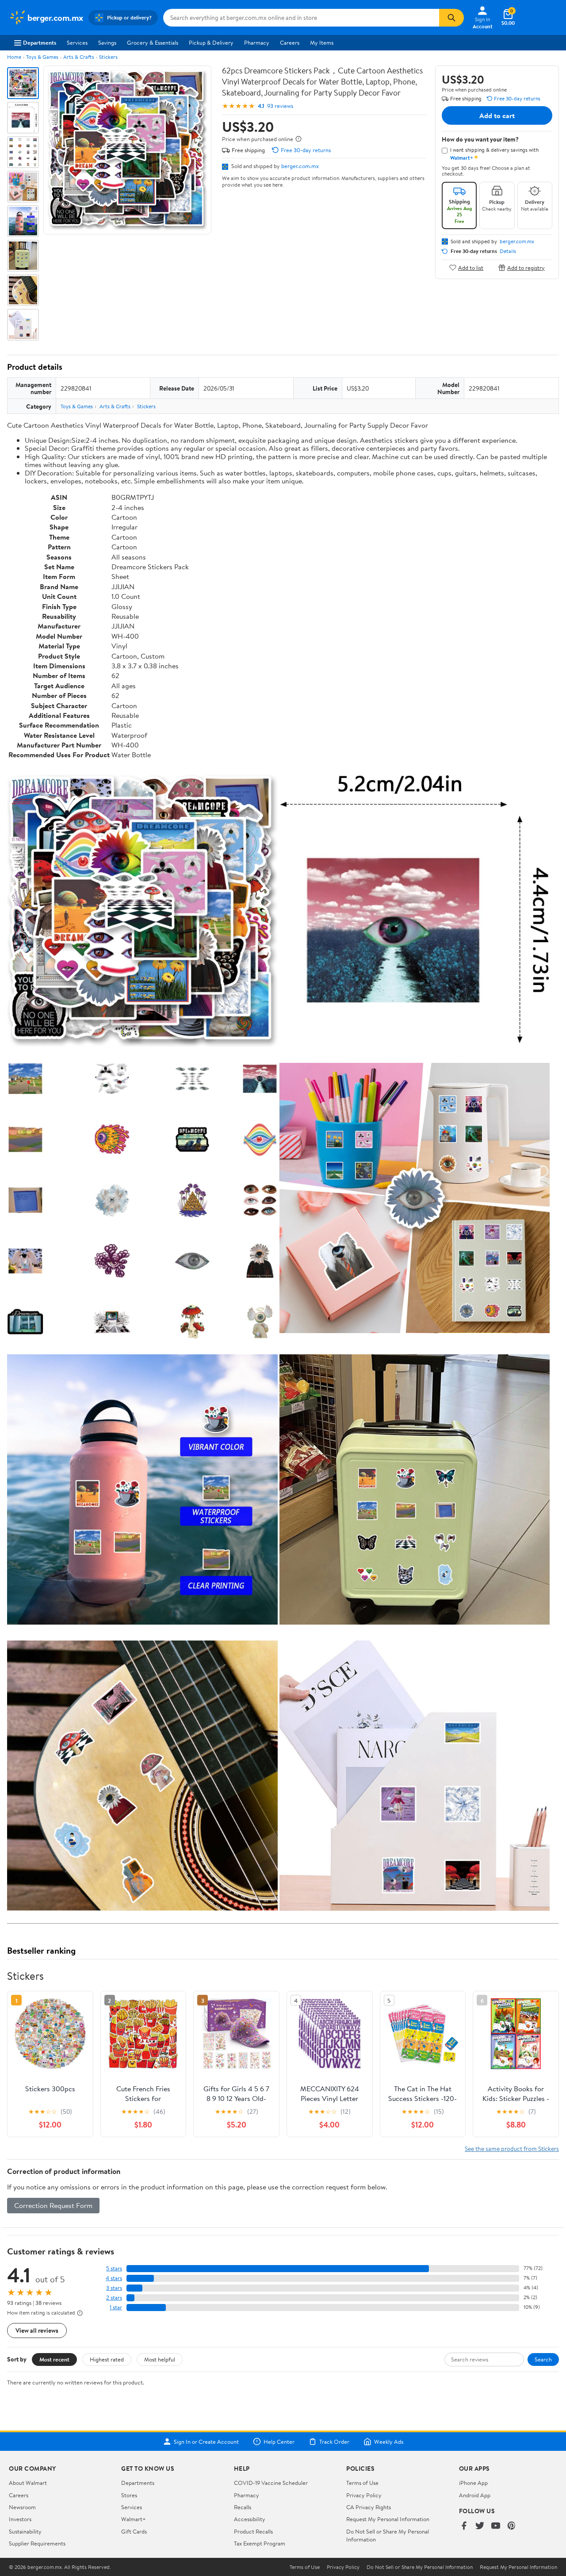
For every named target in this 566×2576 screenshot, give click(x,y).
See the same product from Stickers (512, 2149)
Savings (107, 42)
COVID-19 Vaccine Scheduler (271, 2483)
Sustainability (25, 2531)
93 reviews (280, 106)
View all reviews (37, 2330)
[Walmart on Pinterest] (512, 2526)
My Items (322, 42)
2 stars (114, 2298)
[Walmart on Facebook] (464, 2526)
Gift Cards (134, 2531)
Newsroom (22, 2507)
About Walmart (28, 2483)
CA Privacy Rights (369, 2507)
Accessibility (250, 2519)
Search (543, 2359)
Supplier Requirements (37, 2543)
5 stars (114, 2268)
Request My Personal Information (388, 2519)
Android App (475, 2495)
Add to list (471, 267)
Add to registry (526, 267)
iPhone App (473, 2483)
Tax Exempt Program (260, 2543)
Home (14, 57)
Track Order (334, 2442)
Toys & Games (42, 57)
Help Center (279, 2442)
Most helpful (160, 2359)
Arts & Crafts (79, 57)
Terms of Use (362, 2483)
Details (508, 251)
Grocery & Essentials (153, 42)
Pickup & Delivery (211, 42)
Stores (129, 2495)
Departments (40, 42)
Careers (290, 42)
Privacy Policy (364, 2495)
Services (77, 42)
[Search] (451, 18)
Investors (20, 2519)
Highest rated (107, 2359)
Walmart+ (134, 2519)
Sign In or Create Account (206, 2442)
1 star (116, 2307)
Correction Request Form (53, 2205)
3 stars (114, 2288)
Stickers (108, 57)
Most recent (54, 2359)
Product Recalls (253, 2531)
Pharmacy (257, 42)
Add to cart (497, 115)
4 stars (114, 2278)
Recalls (243, 2507)
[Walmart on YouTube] (496, 2526)
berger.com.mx (300, 166)
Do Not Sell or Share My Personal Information (420, 2567)
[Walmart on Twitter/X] (480, 2526)
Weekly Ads (389, 2442)
